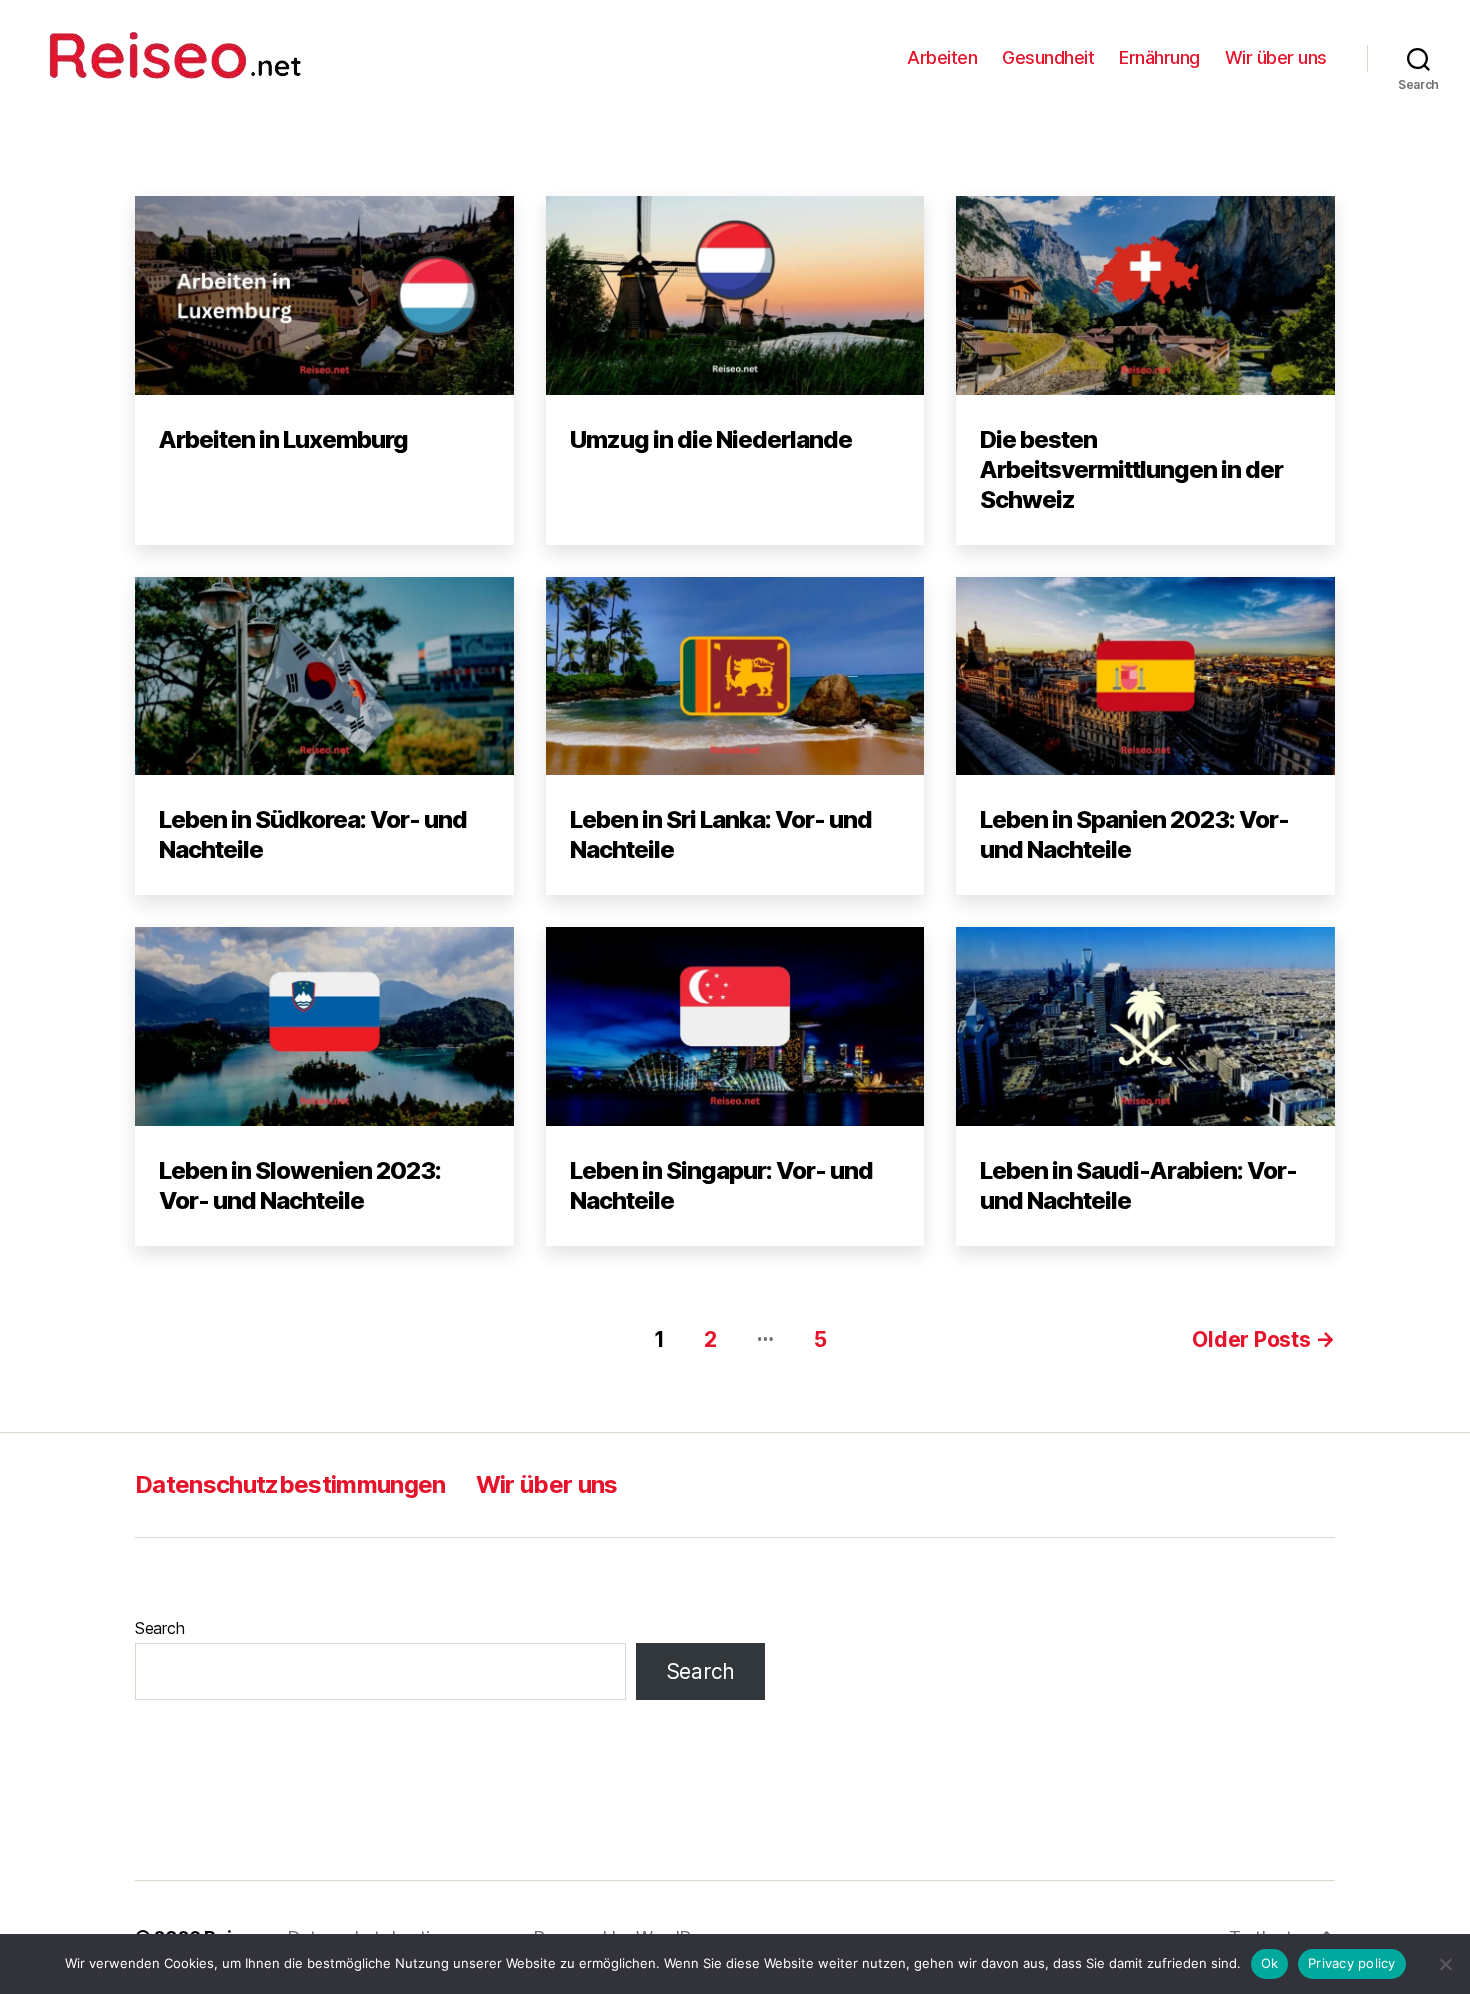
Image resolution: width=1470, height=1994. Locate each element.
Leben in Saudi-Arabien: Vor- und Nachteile (1138, 1185)
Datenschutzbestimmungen (290, 1484)
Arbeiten (942, 57)
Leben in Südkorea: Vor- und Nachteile (313, 834)
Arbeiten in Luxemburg (283, 439)
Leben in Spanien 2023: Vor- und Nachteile (1134, 834)
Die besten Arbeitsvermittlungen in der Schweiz (1131, 469)
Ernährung (1159, 57)
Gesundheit (1048, 57)
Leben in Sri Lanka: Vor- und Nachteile (721, 834)
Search (159, 1628)
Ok (1270, 1963)
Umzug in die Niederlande (711, 439)
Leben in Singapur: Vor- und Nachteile (721, 1185)
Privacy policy (1352, 1963)
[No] (1445, 1964)
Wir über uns (1276, 57)
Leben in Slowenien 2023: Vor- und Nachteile (300, 1185)
